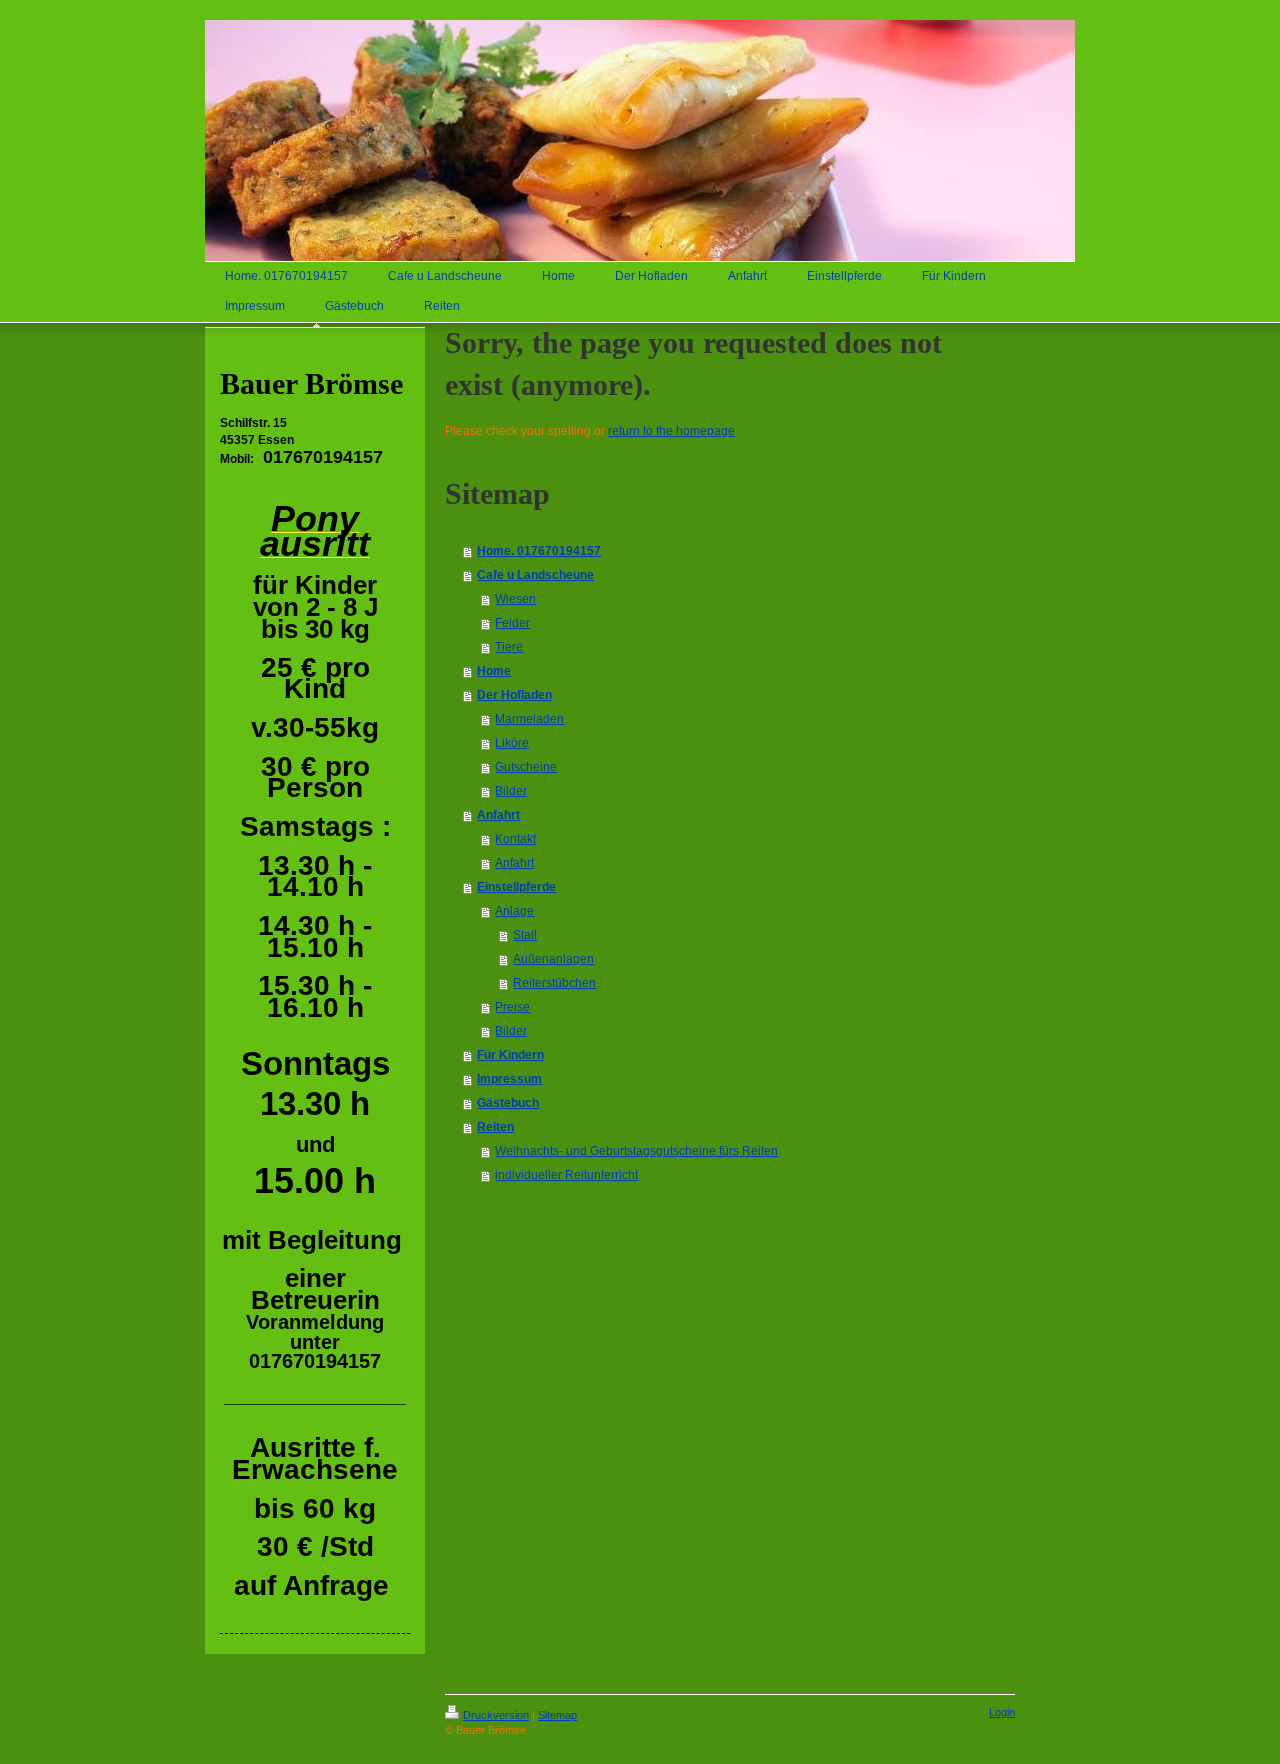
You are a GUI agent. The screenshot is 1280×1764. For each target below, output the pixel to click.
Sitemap (557, 1715)
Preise (512, 1007)
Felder (512, 623)
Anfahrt (498, 815)
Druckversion (496, 1715)
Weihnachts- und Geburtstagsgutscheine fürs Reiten (636, 1151)
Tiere (509, 647)
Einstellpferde (516, 887)
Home (494, 671)
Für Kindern (510, 1055)
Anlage (514, 911)
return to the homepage (671, 431)
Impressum (509, 1079)
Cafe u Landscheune (535, 575)
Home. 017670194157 (539, 551)
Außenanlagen (553, 959)
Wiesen (515, 599)
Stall (525, 935)
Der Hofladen (514, 695)
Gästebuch (508, 1103)
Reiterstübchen (554, 983)
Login (1002, 1712)
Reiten (495, 1127)
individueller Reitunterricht (566, 1175)
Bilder (511, 791)
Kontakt (515, 839)
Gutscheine (526, 767)
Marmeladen (529, 719)
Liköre (512, 743)
